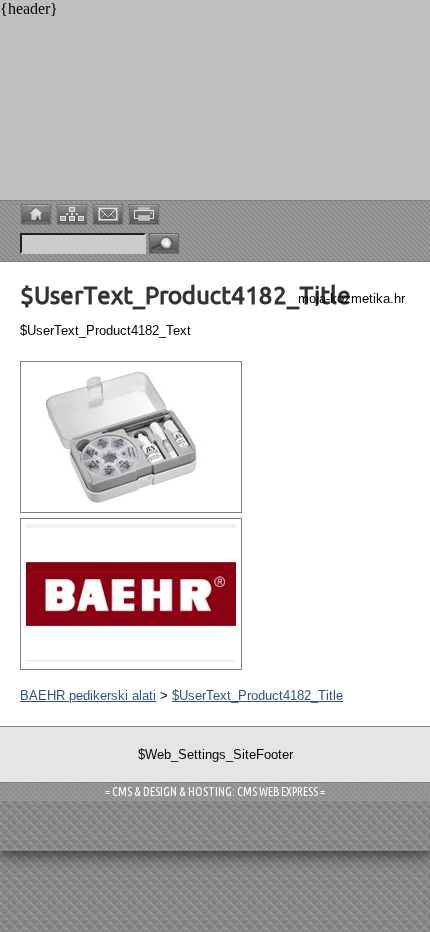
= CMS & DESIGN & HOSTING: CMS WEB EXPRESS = (215, 791)
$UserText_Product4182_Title (257, 695)
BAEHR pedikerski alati (88, 695)
